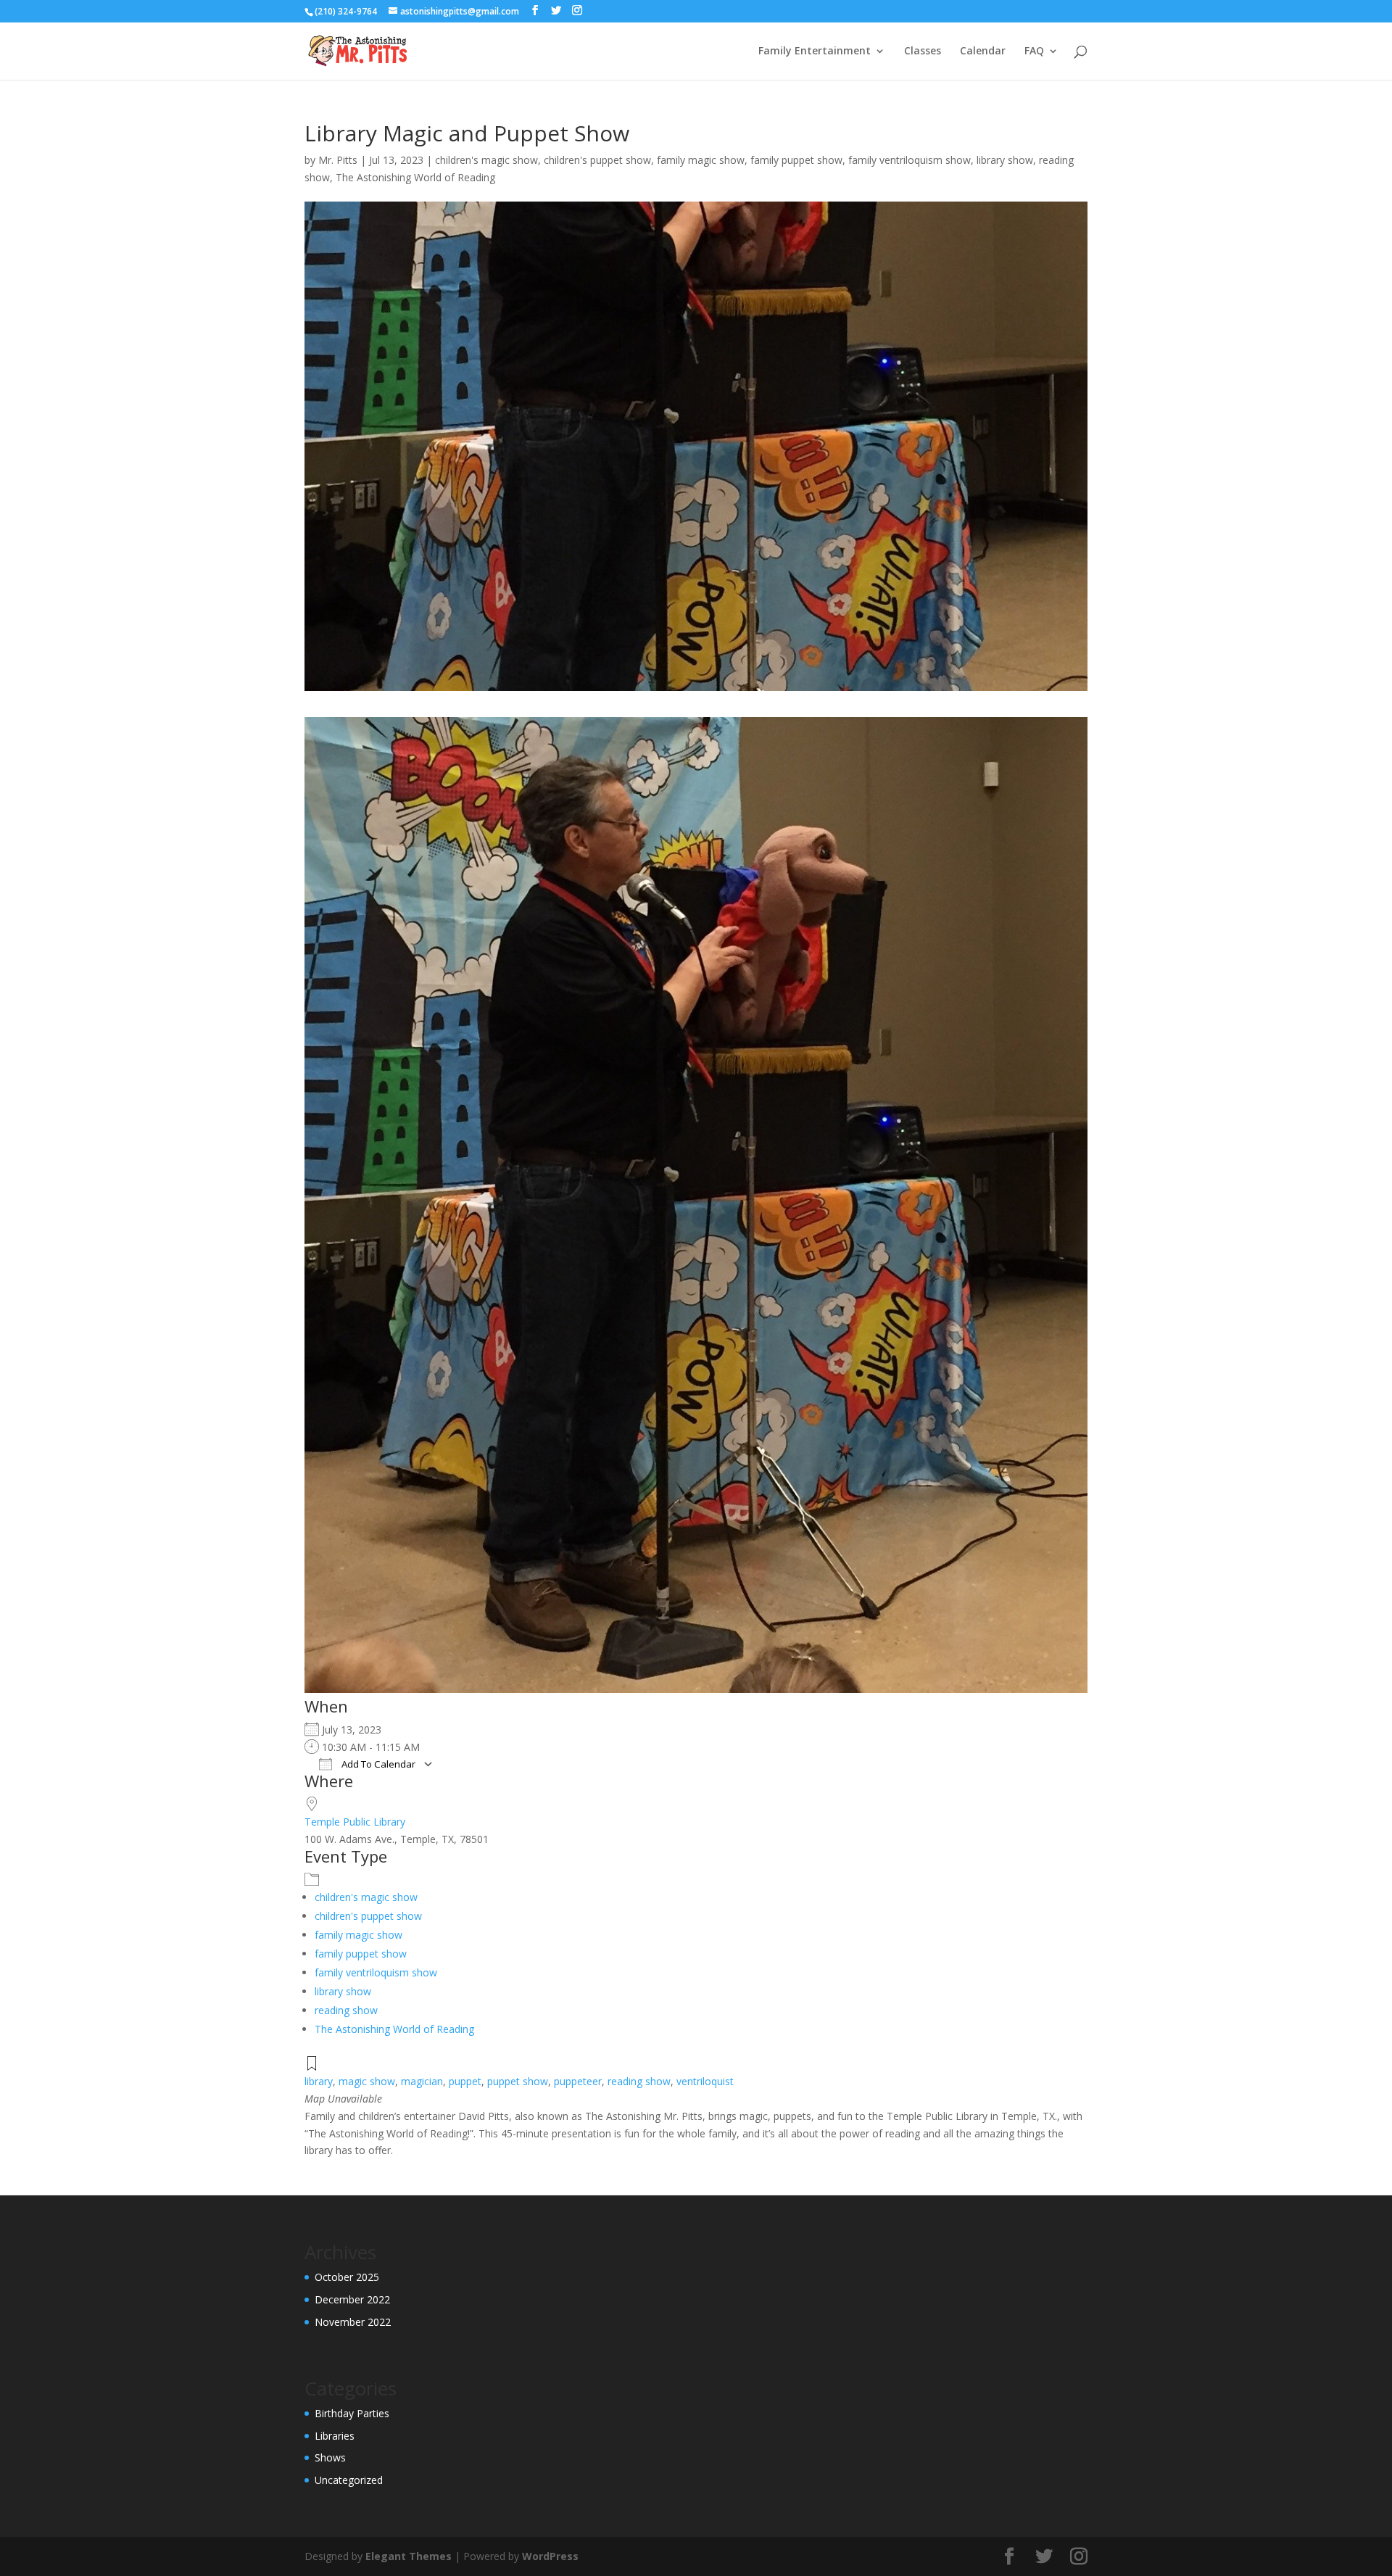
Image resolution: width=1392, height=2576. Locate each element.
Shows (330, 2457)
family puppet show (796, 160)
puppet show (518, 2081)
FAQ (1034, 51)
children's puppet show (597, 160)
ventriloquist (705, 2081)
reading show (346, 2010)
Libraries (335, 2436)
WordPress (550, 2556)
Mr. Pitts (338, 160)
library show (1005, 160)
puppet (465, 2081)
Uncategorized (349, 2480)
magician (422, 2081)
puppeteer (578, 2081)
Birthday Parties (352, 2413)
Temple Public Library (355, 1822)
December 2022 (352, 2299)
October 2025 (347, 2277)
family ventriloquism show (910, 160)
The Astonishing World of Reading (415, 177)
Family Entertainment (815, 51)
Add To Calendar (377, 1764)
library (319, 2081)
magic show (367, 2081)
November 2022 (353, 2322)
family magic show (701, 160)
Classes (923, 51)
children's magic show (486, 160)
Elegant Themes (409, 2556)
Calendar (983, 51)
